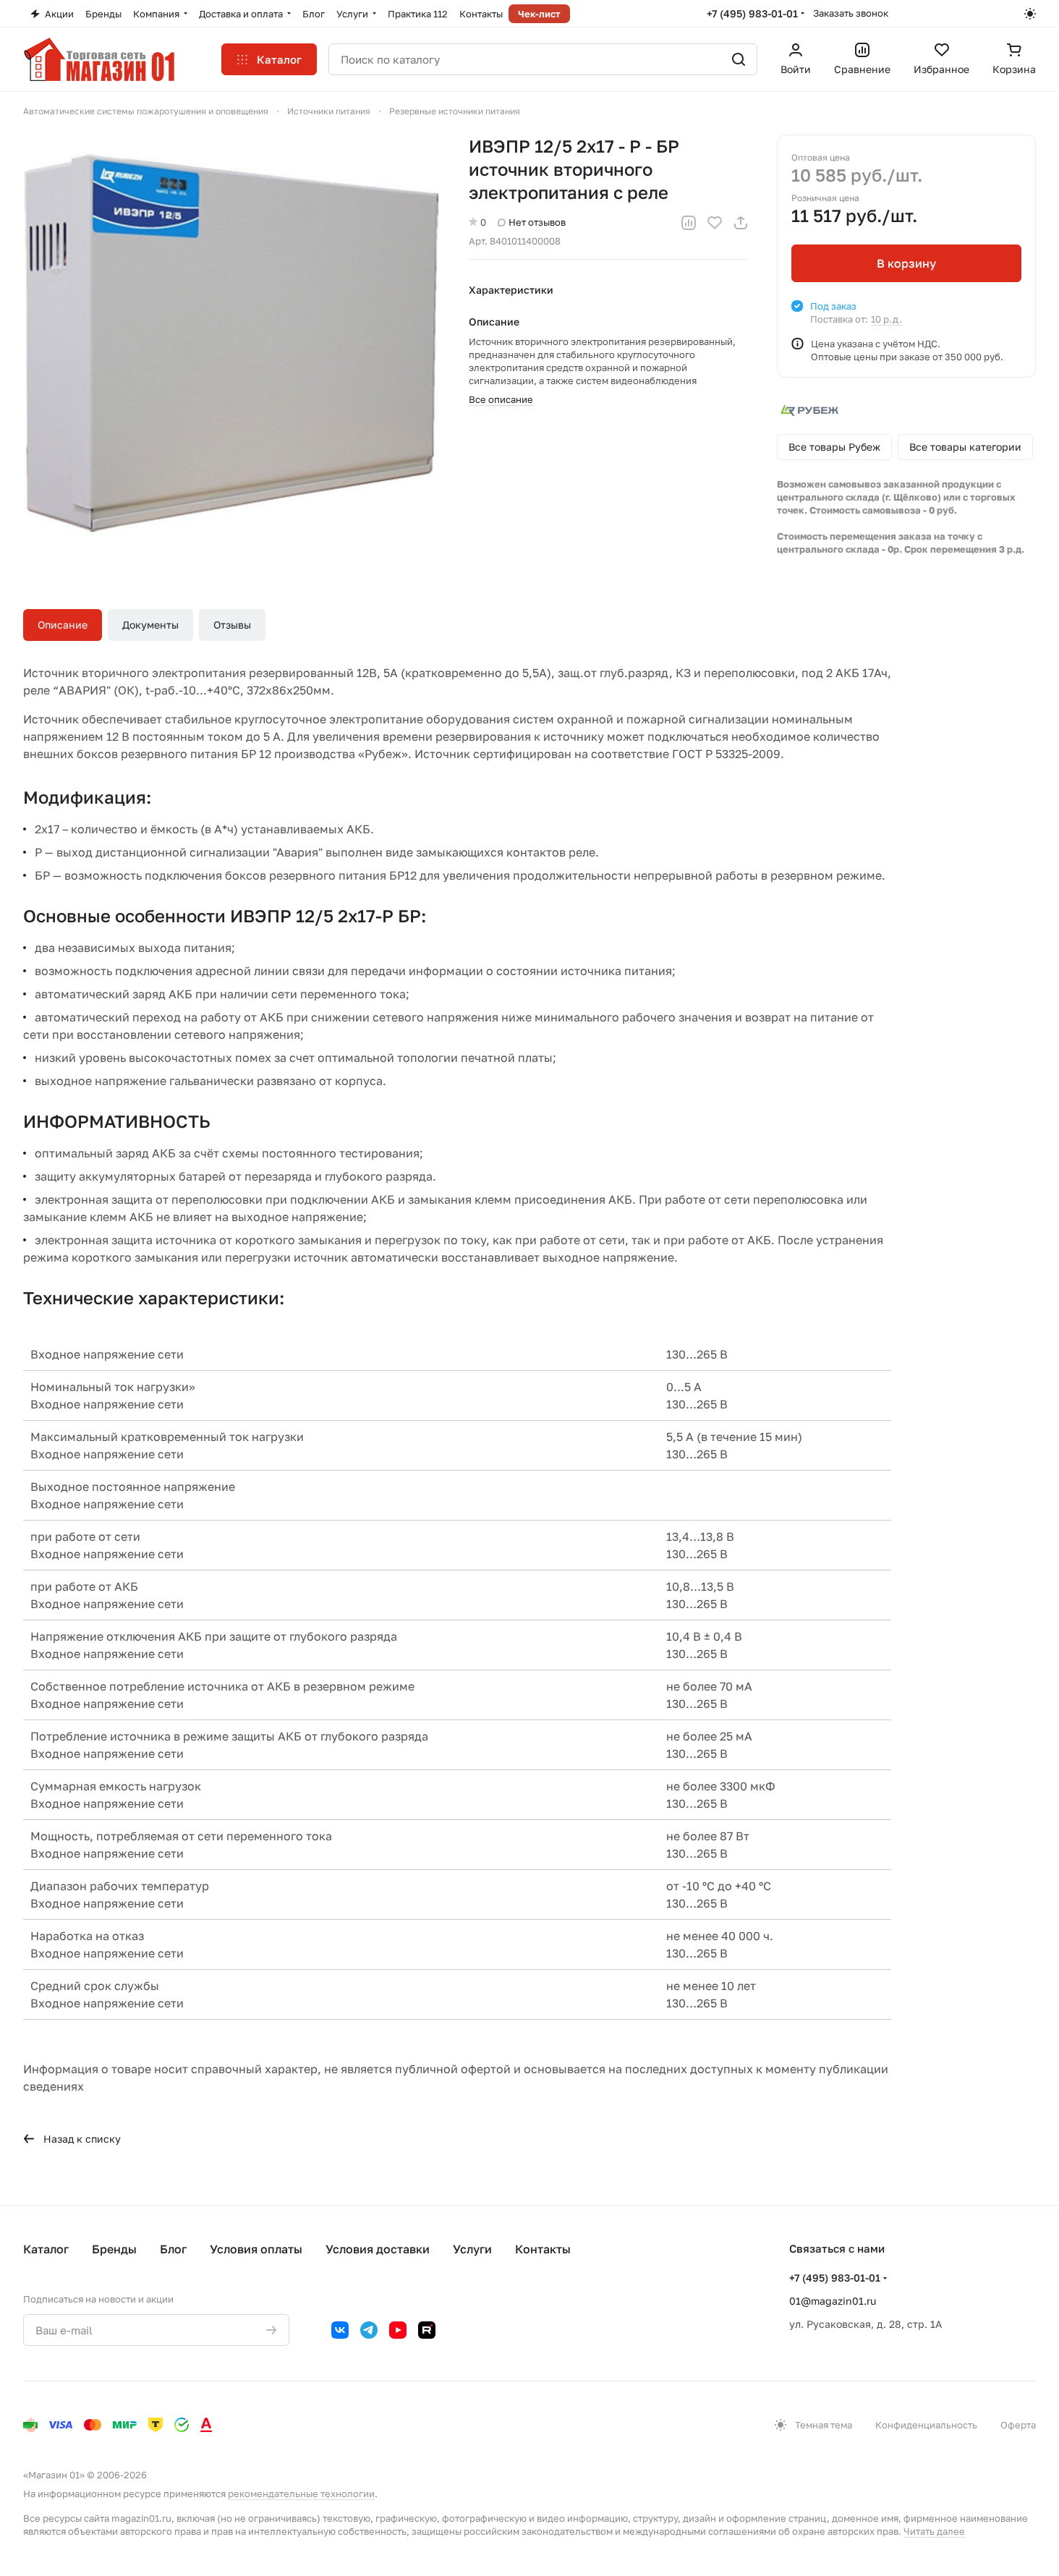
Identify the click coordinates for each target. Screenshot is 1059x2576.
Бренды (114, 2249)
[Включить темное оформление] (1030, 14)
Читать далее (934, 2531)
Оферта (1018, 2425)
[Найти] (739, 59)
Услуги (472, 2249)
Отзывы (232, 625)
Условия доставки (378, 2249)
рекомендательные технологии (301, 2494)
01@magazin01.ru (833, 2301)
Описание (63, 625)
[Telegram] (369, 2330)
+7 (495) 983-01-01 (752, 13)
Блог (173, 2249)
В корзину (906, 263)
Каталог (46, 2249)
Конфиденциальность (926, 2425)
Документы (150, 625)
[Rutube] (427, 2330)
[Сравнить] (689, 223)
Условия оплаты (256, 2249)
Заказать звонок (851, 13)
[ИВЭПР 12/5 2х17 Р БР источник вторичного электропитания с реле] (231, 343)
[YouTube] (398, 2330)
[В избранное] (715, 223)
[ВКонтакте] (340, 2330)
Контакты (543, 2249)
